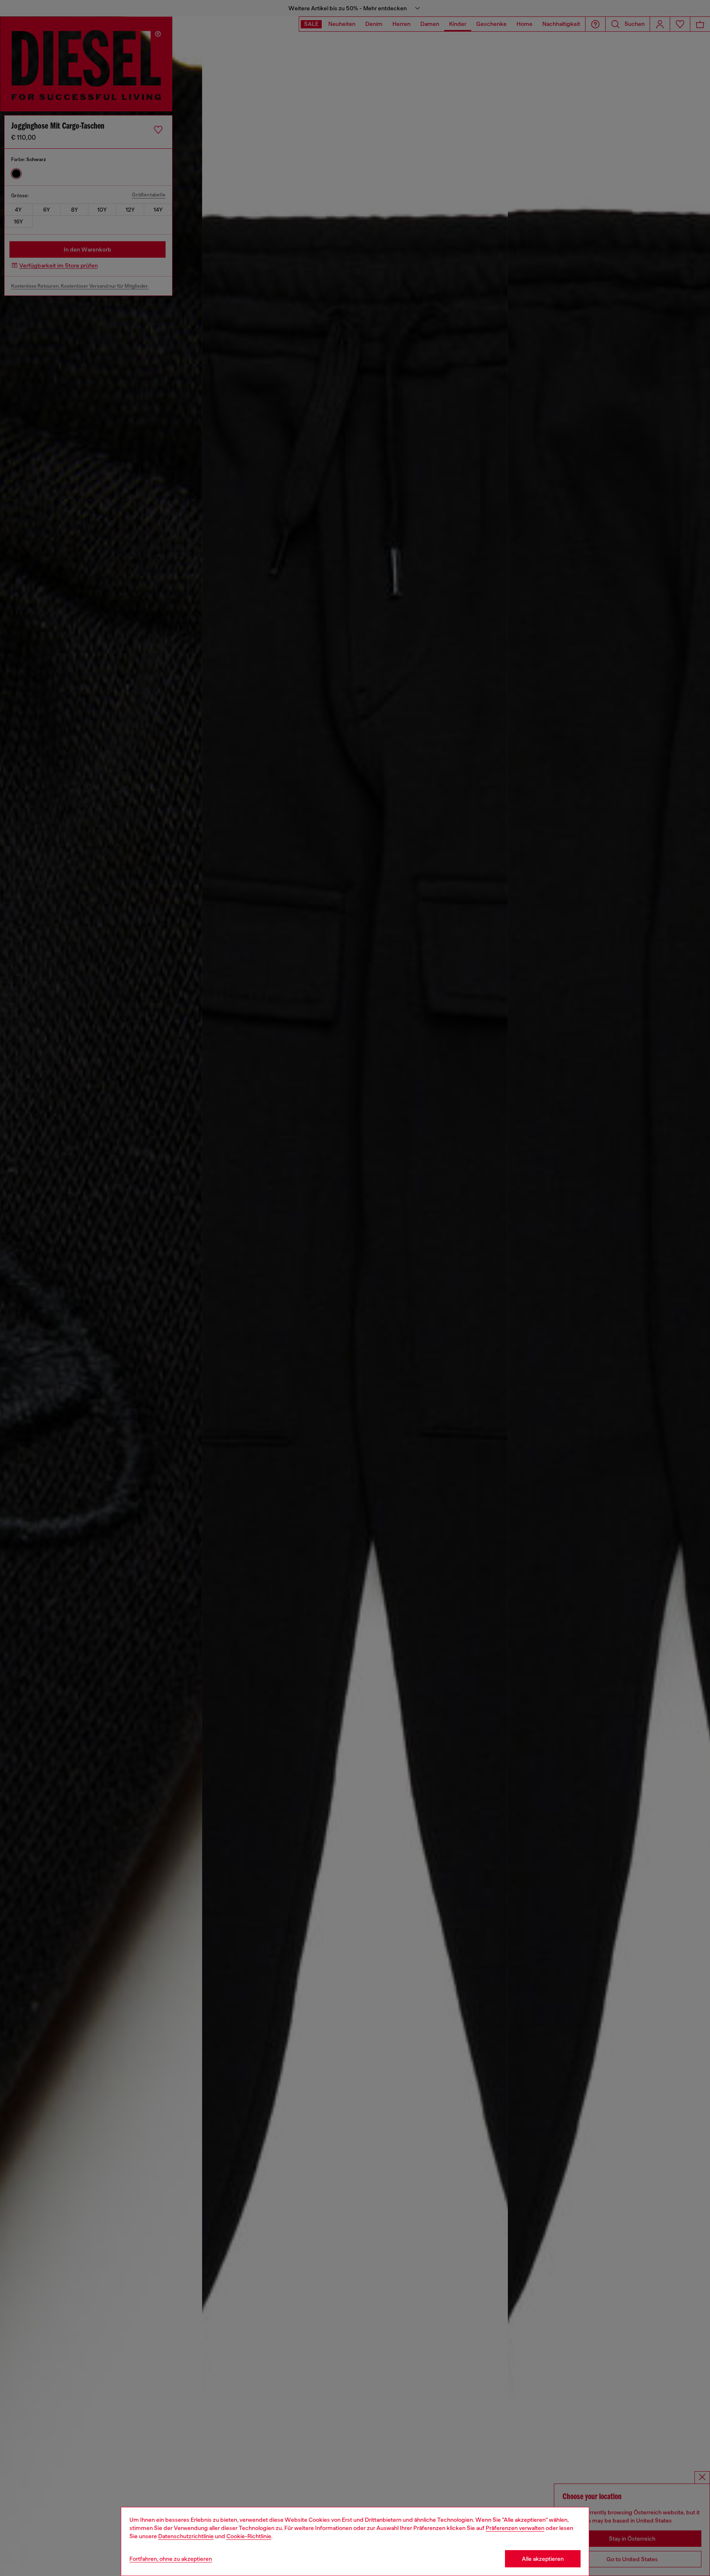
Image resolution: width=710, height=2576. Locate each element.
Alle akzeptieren (543, 2559)
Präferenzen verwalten (515, 2528)
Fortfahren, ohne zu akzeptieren (171, 2559)
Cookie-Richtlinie (249, 2536)
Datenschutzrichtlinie (186, 2536)
